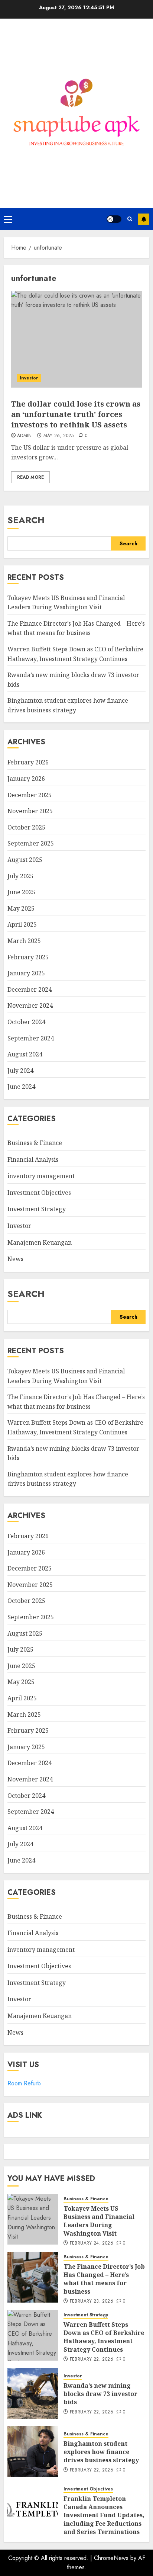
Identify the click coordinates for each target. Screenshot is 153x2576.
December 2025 (30, 795)
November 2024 (30, 1005)
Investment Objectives (39, 1193)
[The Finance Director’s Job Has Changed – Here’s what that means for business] (33, 2277)
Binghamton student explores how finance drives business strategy (68, 1479)
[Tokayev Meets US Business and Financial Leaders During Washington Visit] (33, 2219)
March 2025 (24, 941)
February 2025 (28, 957)
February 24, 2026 (92, 2243)
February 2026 (28, 762)
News (15, 1259)
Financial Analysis (33, 1159)
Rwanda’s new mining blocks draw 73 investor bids (100, 2394)
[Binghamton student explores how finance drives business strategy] (33, 2451)
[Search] (130, 219)
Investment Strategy (37, 1209)
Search (26, 520)
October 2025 (26, 827)
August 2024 (25, 1054)
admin (25, 436)
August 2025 (25, 860)
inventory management (41, 1176)
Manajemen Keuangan (40, 1242)
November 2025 (30, 811)
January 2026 (26, 779)
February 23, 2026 (92, 2301)
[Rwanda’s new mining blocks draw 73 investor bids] (33, 2393)
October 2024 (26, 1022)
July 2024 (20, 1071)
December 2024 (30, 989)
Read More (30, 477)
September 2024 (31, 1038)
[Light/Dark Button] (114, 219)
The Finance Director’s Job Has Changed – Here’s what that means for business (76, 628)
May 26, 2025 (58, 436)
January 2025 (26, 973)
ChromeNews (111, 2558)
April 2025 (22, 924)
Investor (29, 378)
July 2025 (20, 876)
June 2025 (21, 892)
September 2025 (31, 843)
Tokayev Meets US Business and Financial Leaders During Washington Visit (99, 2221)
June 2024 (21, 1087)
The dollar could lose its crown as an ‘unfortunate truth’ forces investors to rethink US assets (76, 414)
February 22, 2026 (92, 2360)
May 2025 (21, 908)
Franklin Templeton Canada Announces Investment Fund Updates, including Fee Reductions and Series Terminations (104, 2515)
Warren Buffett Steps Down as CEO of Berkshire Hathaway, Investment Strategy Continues (104, 2337)
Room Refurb (24, 2083)
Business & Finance (35, 1143)
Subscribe (144, 219)
